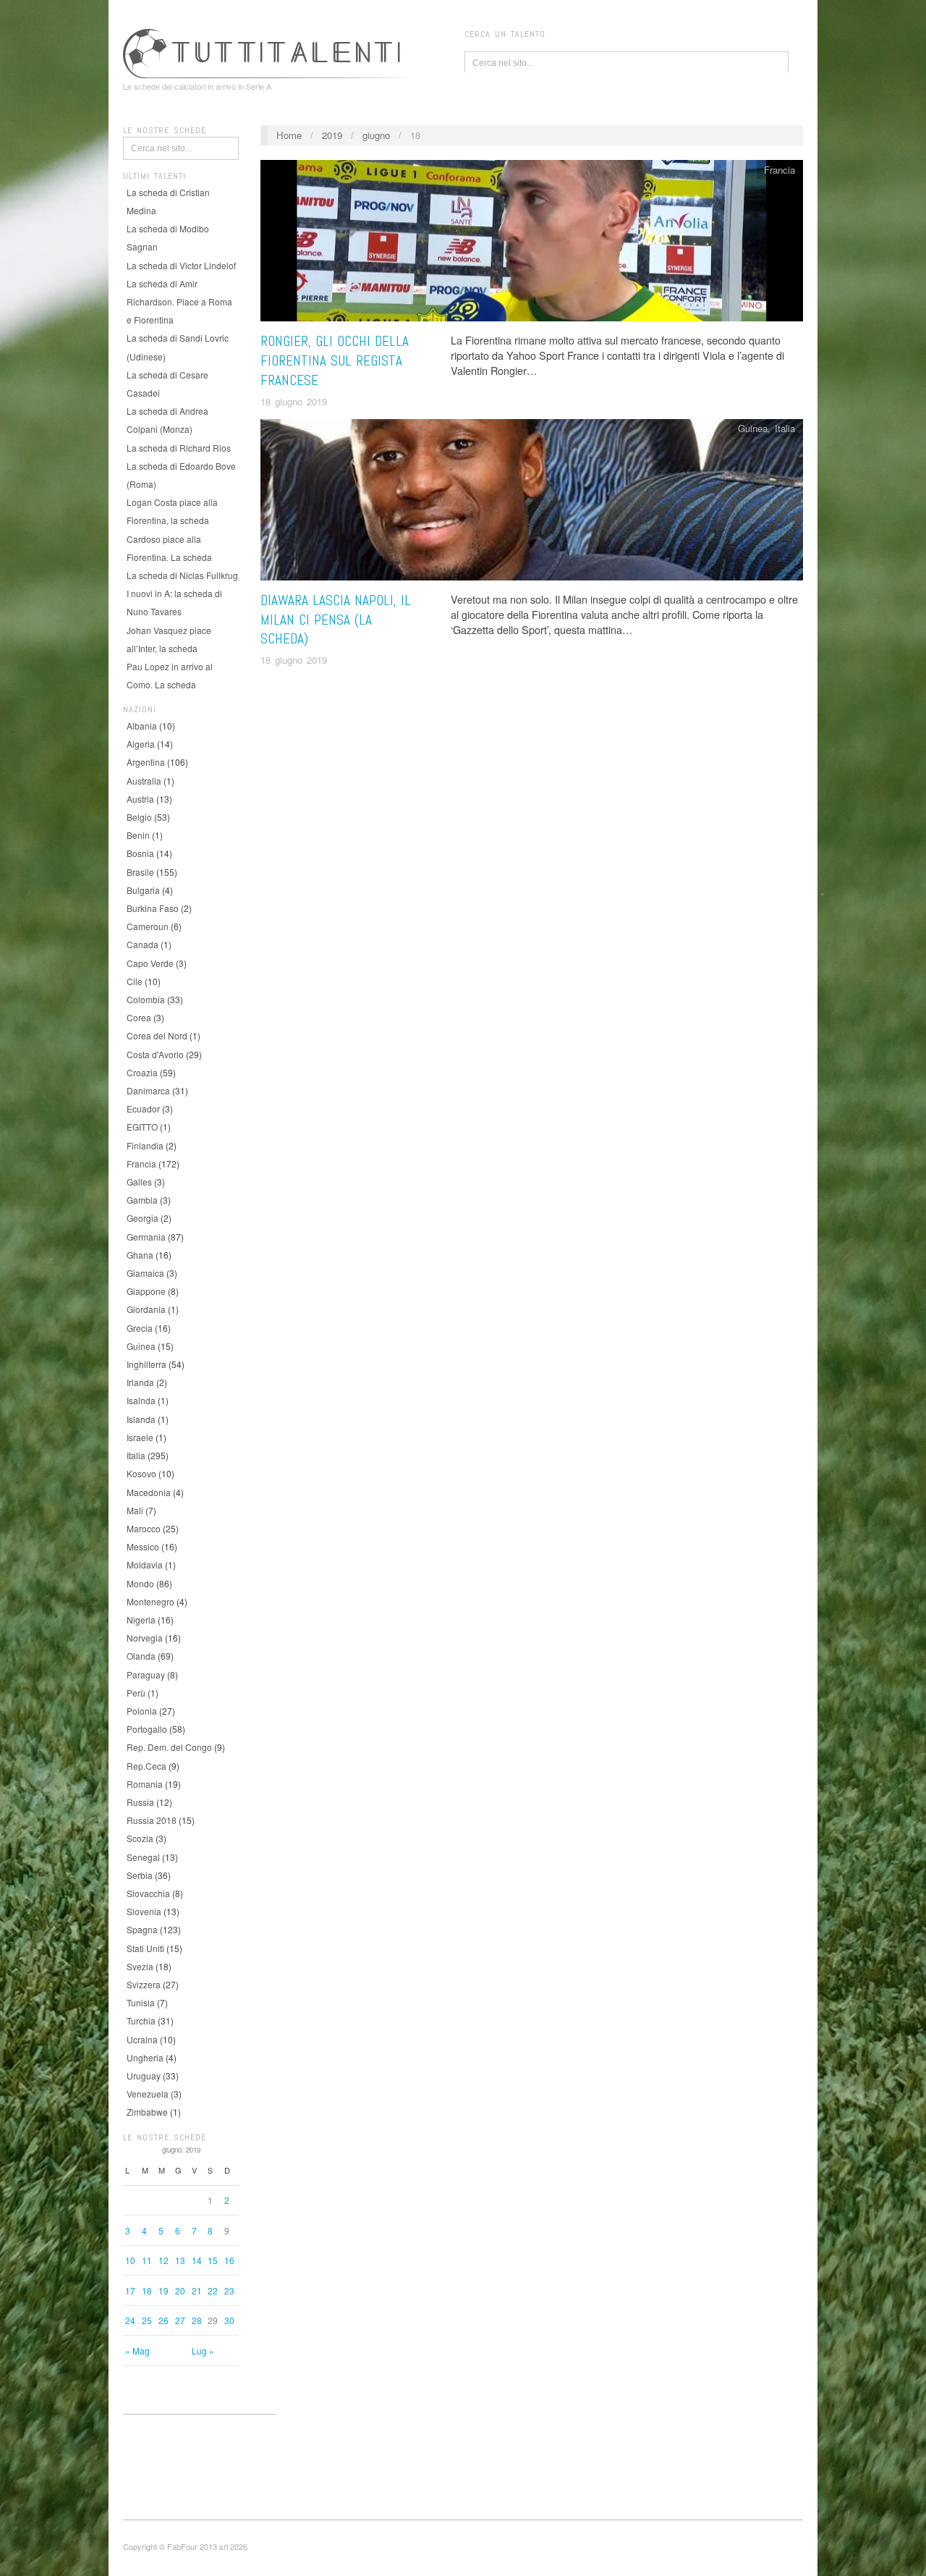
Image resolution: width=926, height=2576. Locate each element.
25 (147, 2320)
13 (180, 2260)
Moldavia (145, 1564)
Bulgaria (143, 890)
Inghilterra (146, 1364)
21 (197, 2290)
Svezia (140, 1966)
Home (289, 135)
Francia (141, 1164)
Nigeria (141, 1619)
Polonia (142, 1711)
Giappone (146, 1291)
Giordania (146, 1309)
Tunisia (141, 2002)
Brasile (140, 872)
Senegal (143, 1857)
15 (213, 2260)
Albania (142, 726)
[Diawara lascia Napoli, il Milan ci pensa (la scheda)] (532, 503)
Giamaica (145, 1273)
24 (130, 2320)
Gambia (142, 1200)
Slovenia (144, 1911)
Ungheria (145, 2057)
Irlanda (140, 1382)
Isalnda (141, 1400)
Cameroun (148, 926)
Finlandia (145, 1145)
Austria (140, 799)
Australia (144, 781)
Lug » (203, 2351)
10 (130, 2260)
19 (163, 2290)
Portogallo (147, 1729)
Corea (139, 1017)
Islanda (141, 1419)
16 (229, 2260)
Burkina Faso (153, 908)
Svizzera (144, 1984)
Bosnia (140, 853)
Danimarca (148, 1090)
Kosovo (141, 1473)
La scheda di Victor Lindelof (181, 265)
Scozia (140, 1838)
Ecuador (143, 1108)
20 (180, 2290)
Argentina (146, 762)
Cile (135, 981)
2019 (332, 135)
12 (163, 2260)
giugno (376, 135)
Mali (135, 1510)
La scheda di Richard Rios (179, 448)
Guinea (141, 1346)
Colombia (146, 999)
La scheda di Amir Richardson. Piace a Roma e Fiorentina (179, 301)
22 (213, 2290)
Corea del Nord (157, 1035)
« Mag (137, 2351)
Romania (145, 1784)
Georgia (143, 1218)
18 (147, 2290)
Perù (136, 1693)
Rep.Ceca (146, 1766)
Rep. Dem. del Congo (169, 1747)
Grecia (140, 1328)
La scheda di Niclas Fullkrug (182, 575)
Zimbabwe (147, 2112)
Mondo (140, 1583)
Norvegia (145, 1638)
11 (147, 2260)
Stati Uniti (145, 1948)
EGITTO (142, 1127)
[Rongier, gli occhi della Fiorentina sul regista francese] (532, 244)
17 (130, 2290)
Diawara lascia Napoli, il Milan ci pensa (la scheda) (336, 620)
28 (197, 2320)
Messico (143, 1546)
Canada (143, 944)
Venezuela (148, 2094)
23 (229, 2290)
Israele (140, 1437)
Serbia (140, 1875)
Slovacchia (148, 1893)
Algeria (141, 744)
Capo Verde (150, 963)
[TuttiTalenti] (268, 51)
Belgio (139, 817)
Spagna (142, 1929)
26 (163, 2320)
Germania (146, 1237)
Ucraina (142, 2039)
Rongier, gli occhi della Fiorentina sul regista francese (335, 361)
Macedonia (149, 1492)
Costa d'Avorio (155, 1054)
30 (229, 2320)
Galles (139, 1182)
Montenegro (150, 1601)
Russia (140, 1802)
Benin (138, 835)
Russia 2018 (152, 1820)
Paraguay (146, 1675)
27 (180, 2320)
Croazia (142, 1072)
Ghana (140, 1255)
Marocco (144, 1528)
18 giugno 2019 (294, 401)
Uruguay (144, 2075)
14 (197, 2260)
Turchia (141, 2020)
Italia (136, 1455)
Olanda (141, 1656)
